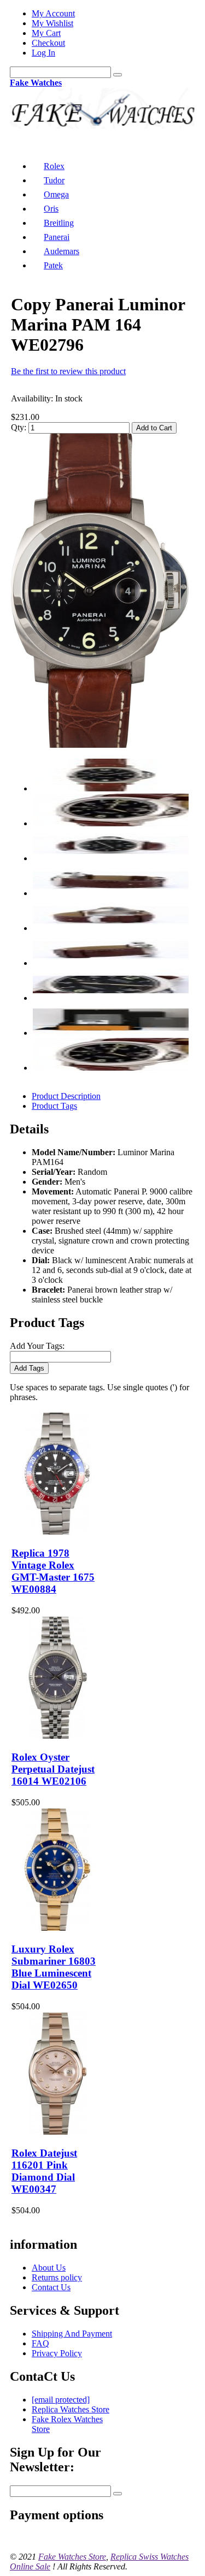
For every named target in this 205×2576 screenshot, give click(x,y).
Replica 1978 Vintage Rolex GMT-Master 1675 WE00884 (53, 1571)
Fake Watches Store (72, 2557)
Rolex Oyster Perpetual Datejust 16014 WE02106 (53, 1769)
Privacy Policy (57, 2353)
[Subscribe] (118, 2494)
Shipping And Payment (72, 2334)
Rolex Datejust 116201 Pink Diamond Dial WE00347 (44, 2171)
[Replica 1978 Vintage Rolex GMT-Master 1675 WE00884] (57, 1532)
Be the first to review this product (68, 371)
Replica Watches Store (71, 2409)
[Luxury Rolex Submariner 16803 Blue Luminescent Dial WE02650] (57, 1928)
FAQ (40, 2343)
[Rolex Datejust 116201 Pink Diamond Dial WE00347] (57, 2132)
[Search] (118, 75)
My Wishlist (52, 23)
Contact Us (51, 2287)
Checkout (48, 43)
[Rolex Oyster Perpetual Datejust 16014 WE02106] (57, 1736)
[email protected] (61, 2400)
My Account (53, 13)
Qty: (19, 427)
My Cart (46, 33)
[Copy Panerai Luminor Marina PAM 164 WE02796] (100, 745)
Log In (43, 53)
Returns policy (57, 2277)
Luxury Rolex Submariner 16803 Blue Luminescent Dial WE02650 (54, 1967)
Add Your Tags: (37, 1346)
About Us (49, 2268)
